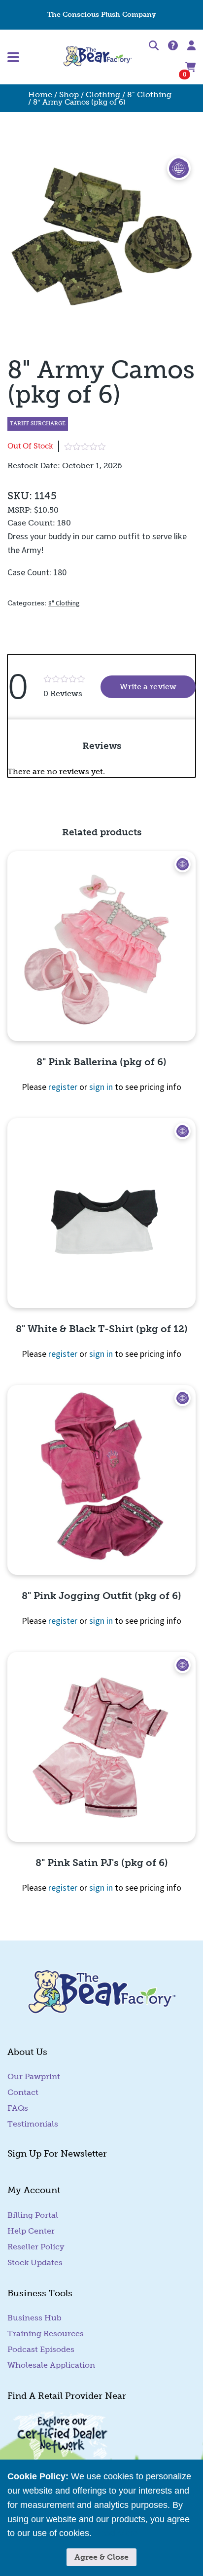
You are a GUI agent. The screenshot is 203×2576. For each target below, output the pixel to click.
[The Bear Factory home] (98, 57)
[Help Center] (173, 46)
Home (40, 94)
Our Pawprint (34, 2076)
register (63, 1087)
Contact (23, 2092)
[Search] (154, 47)
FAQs (18, 2108)
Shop (69, 94)
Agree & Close (101, 2557)
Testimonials (33, 2124)
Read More (116, 2533)
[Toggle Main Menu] (35, 57)
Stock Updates (35, 2262)
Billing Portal (33, 2215)
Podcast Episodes (41, 2349)
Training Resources (46, 2333)
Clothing (103, 94)
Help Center (31, 2231)
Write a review (158, 687)
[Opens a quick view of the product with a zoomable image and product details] (101, 946)
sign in (101, 1087)
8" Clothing (149, 94)
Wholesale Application (51, 2365)
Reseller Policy (36, 2247)
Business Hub (34, 2318)
